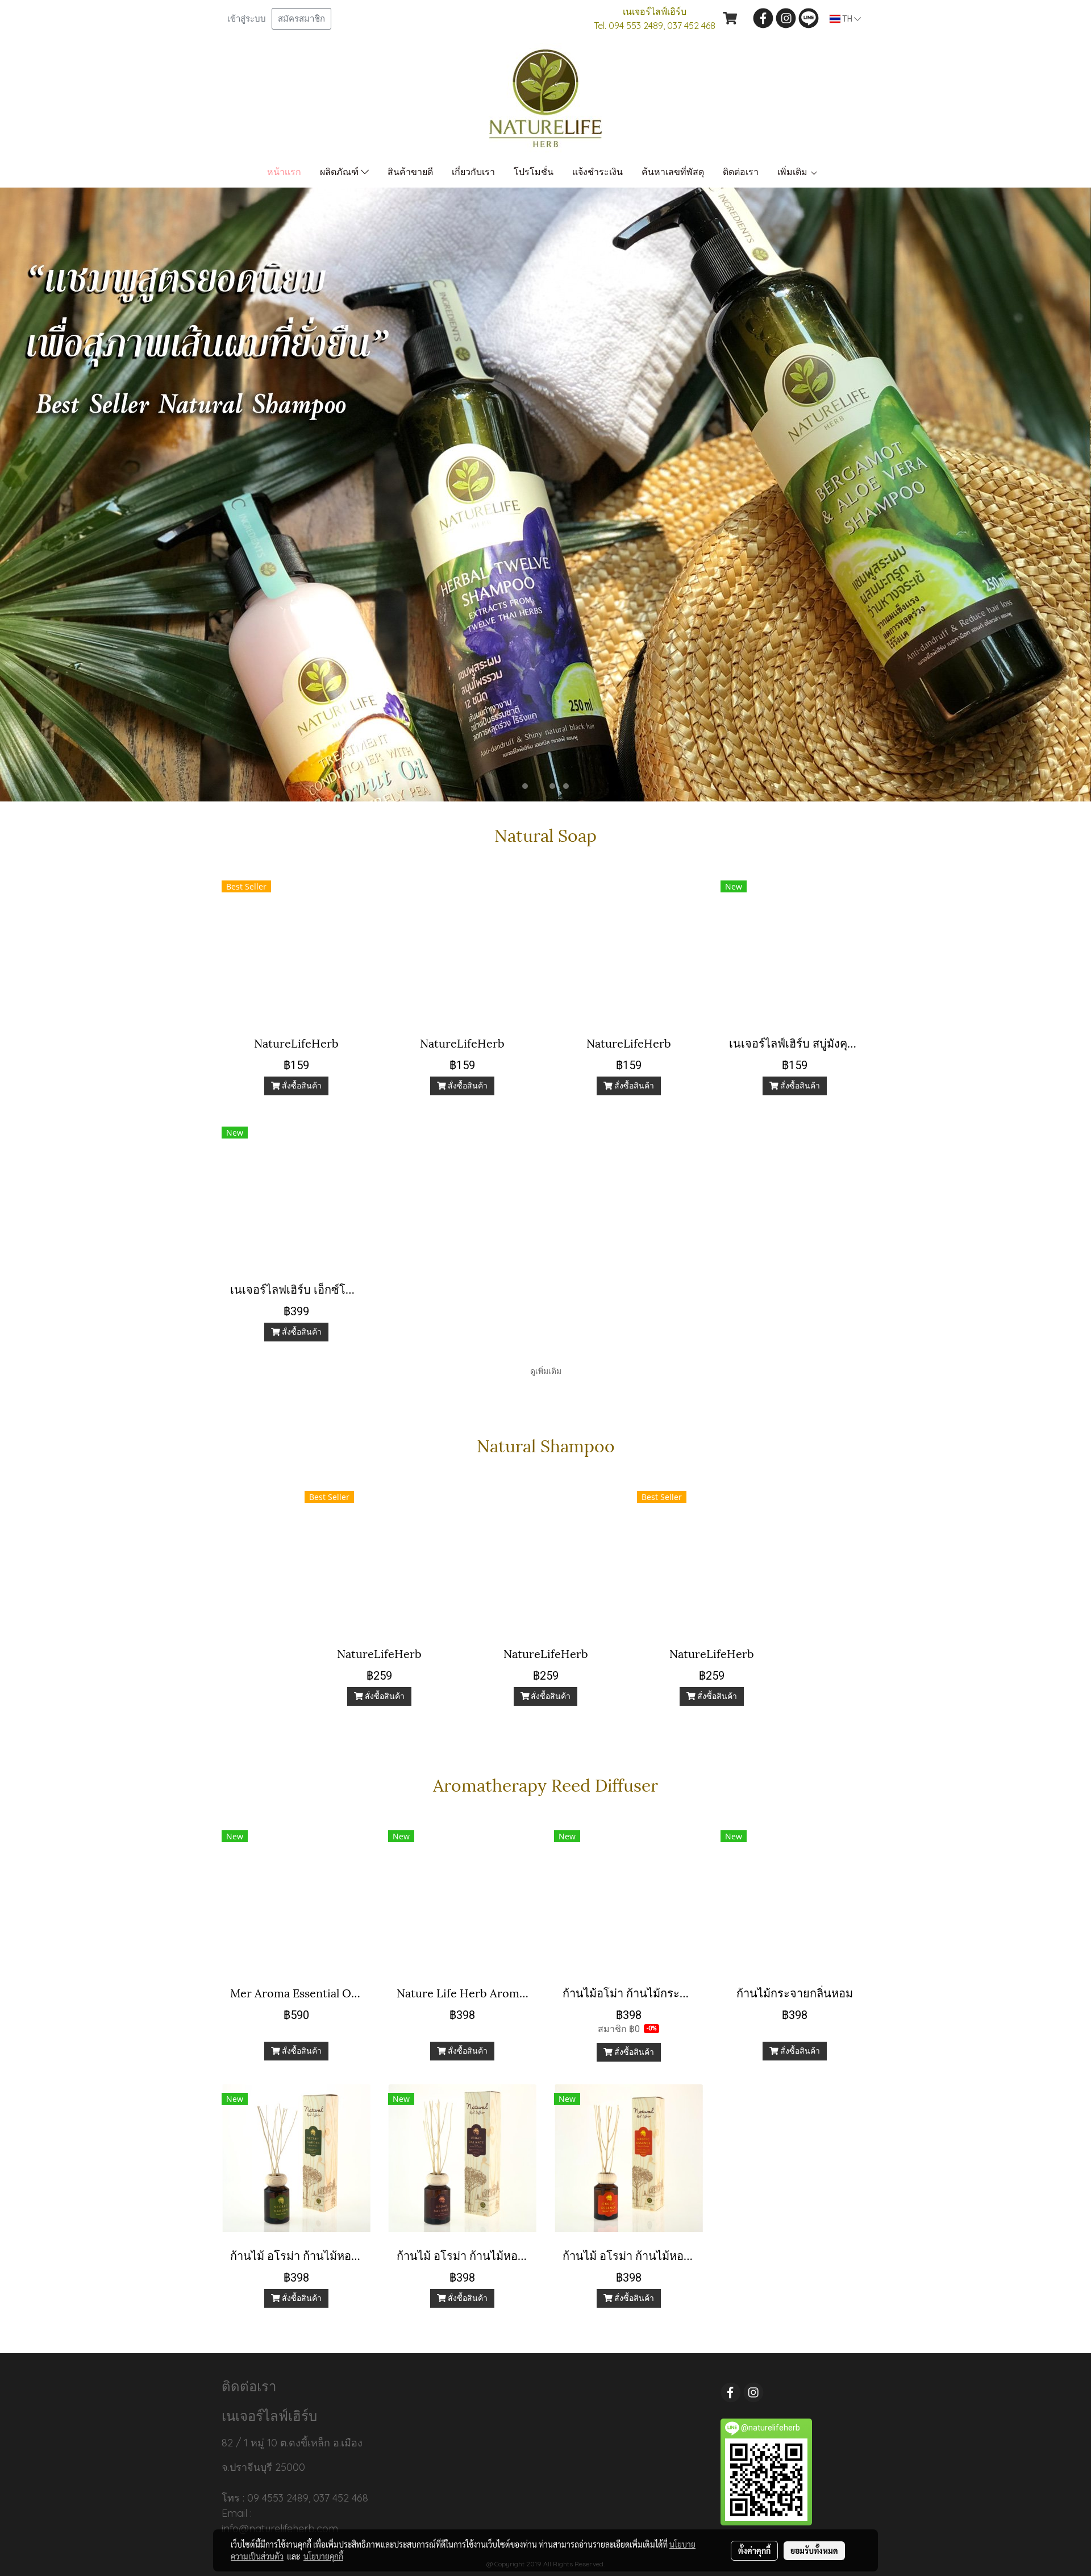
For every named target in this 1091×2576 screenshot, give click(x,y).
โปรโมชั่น (534, 172)
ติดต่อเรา (741, 172)
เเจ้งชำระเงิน (597, 172)
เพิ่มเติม (794, 172)
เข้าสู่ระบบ (247, 19)
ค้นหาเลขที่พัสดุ (673, 172)
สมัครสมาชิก (301, 19)
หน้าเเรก (284, 172)
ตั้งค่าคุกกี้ (754, 2550)
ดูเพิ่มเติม (546, 1371)
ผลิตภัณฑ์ (340, 172)
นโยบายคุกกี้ (323, 2556)
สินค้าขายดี (410, 172)
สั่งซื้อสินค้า (301, 1086)
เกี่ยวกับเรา (473, 172)
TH (847, 19)
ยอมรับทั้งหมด (814, 2550)
